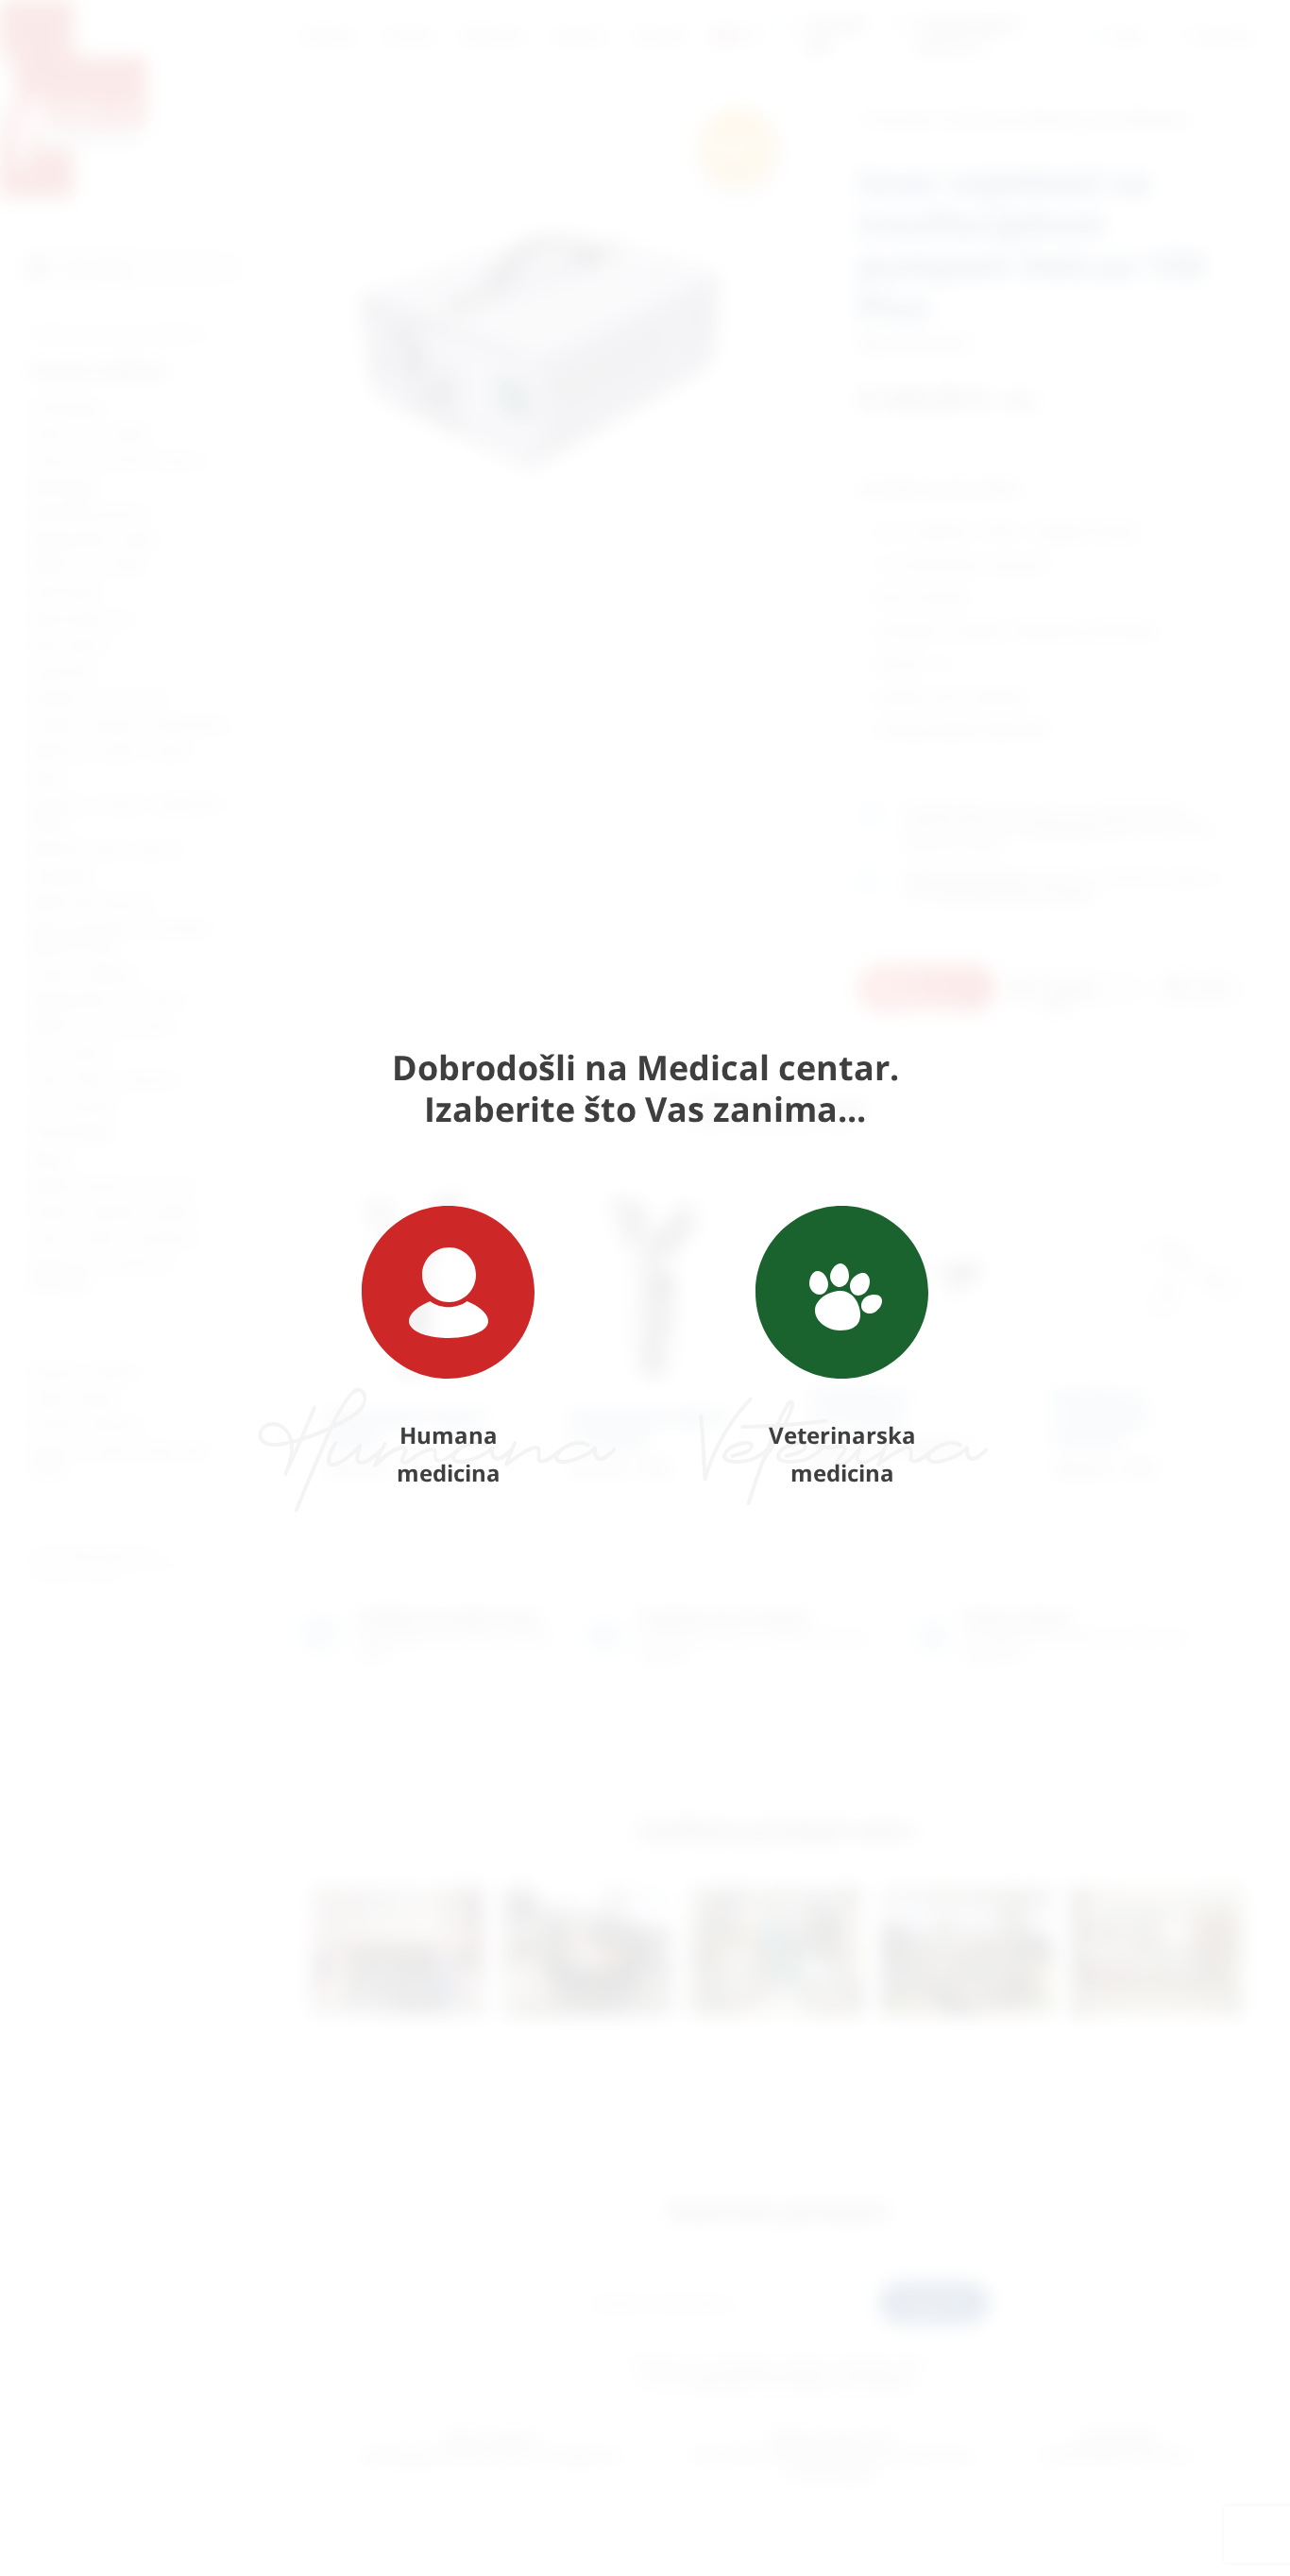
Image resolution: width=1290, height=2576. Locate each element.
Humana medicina (449, 1454)
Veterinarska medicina (842, 1454)
